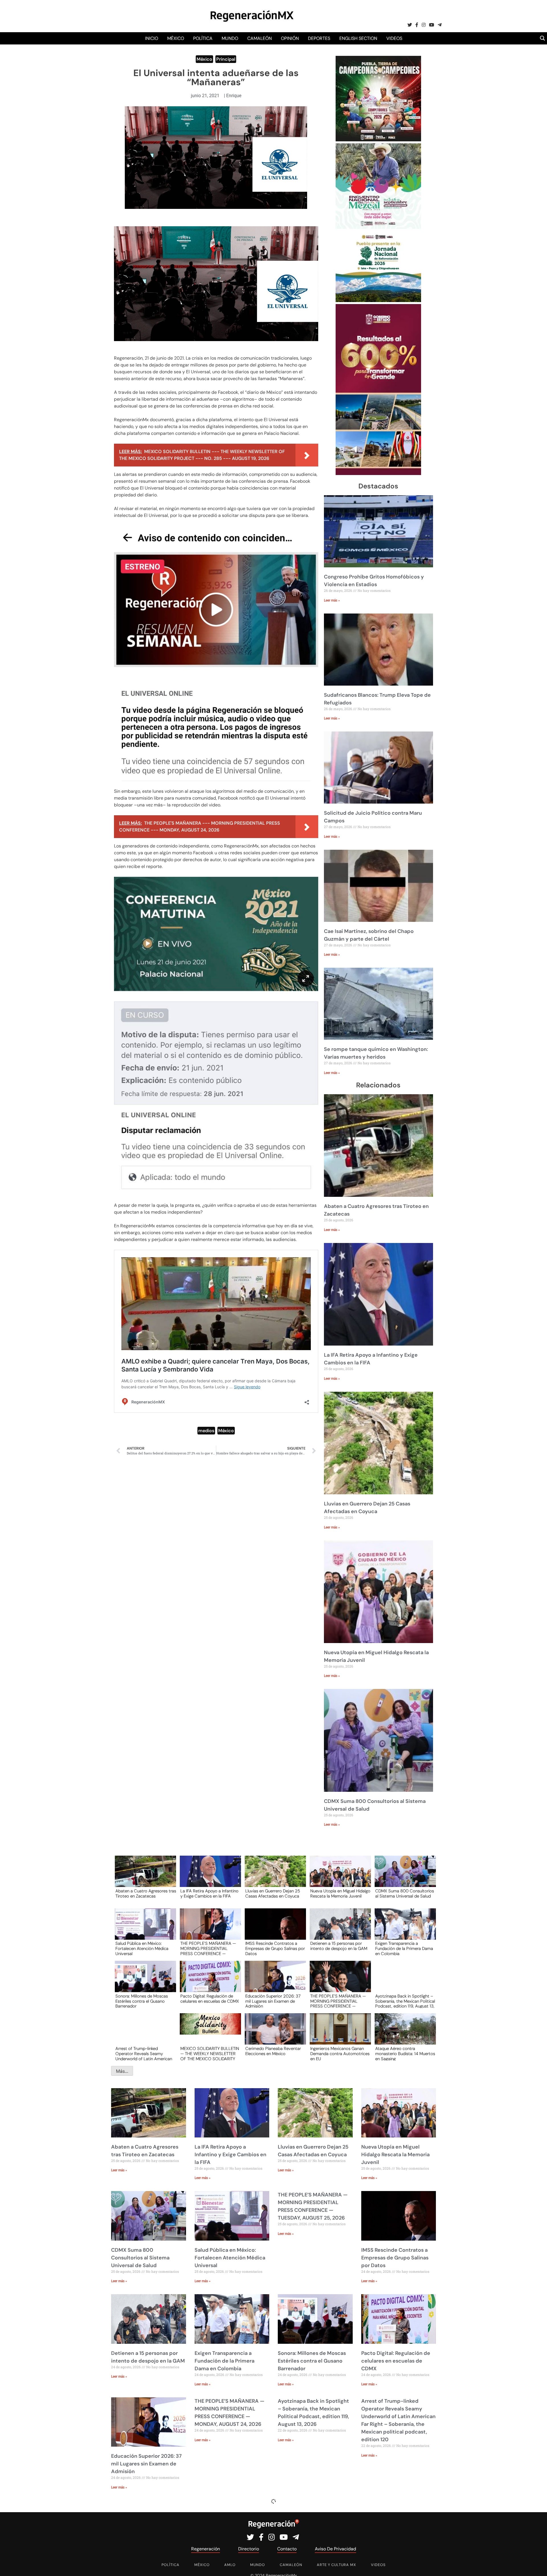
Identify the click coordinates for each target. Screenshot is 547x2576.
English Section (358, 38)
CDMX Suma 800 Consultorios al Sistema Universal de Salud (405, 1894)
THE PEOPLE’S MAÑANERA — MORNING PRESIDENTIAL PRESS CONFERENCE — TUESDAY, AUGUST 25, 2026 (208, 1948)
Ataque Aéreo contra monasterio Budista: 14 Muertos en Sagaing (405, 2053)
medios (206, 1431)
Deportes (319, 38)
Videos (394, 38)
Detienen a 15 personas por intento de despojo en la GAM (339, 1946)
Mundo (230, 38)
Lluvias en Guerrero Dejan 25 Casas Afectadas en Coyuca (273, 1894)
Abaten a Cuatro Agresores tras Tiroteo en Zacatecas (146, 1894)
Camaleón (260, 38)
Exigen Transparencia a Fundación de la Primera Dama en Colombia (404, 1948)
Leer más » (332, 600)
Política (203, 38)
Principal (226, 59)
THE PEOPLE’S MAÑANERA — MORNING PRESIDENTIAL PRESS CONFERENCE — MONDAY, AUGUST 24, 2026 (338, 2001)
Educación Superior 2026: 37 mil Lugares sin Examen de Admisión (273, 2001)
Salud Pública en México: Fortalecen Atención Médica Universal (142, 1948)
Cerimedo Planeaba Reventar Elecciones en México (273, 2051)
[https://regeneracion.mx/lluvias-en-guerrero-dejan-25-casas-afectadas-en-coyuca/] (273, 1877)
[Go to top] (536, 2565)
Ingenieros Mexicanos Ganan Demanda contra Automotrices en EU (340, 2053)
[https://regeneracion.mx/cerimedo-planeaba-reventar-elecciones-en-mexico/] (273, 2034)
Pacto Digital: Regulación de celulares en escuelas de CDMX (210, 1999)
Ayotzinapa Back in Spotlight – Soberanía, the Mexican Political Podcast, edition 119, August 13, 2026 (405, 2001)
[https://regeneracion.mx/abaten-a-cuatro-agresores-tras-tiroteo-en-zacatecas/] (144, 1877)
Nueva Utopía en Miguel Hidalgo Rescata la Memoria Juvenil (340, 1894)
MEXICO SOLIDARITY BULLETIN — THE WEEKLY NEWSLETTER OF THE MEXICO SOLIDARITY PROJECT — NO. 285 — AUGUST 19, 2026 (210, 2053)
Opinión (290, 38)
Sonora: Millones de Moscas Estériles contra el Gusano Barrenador (142, 2001)
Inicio (152, 38)
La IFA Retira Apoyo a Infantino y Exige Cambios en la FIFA (209, 1894)
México (176, 38)
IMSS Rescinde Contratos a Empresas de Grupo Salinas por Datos (275, 1948)
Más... (122, 2071)
